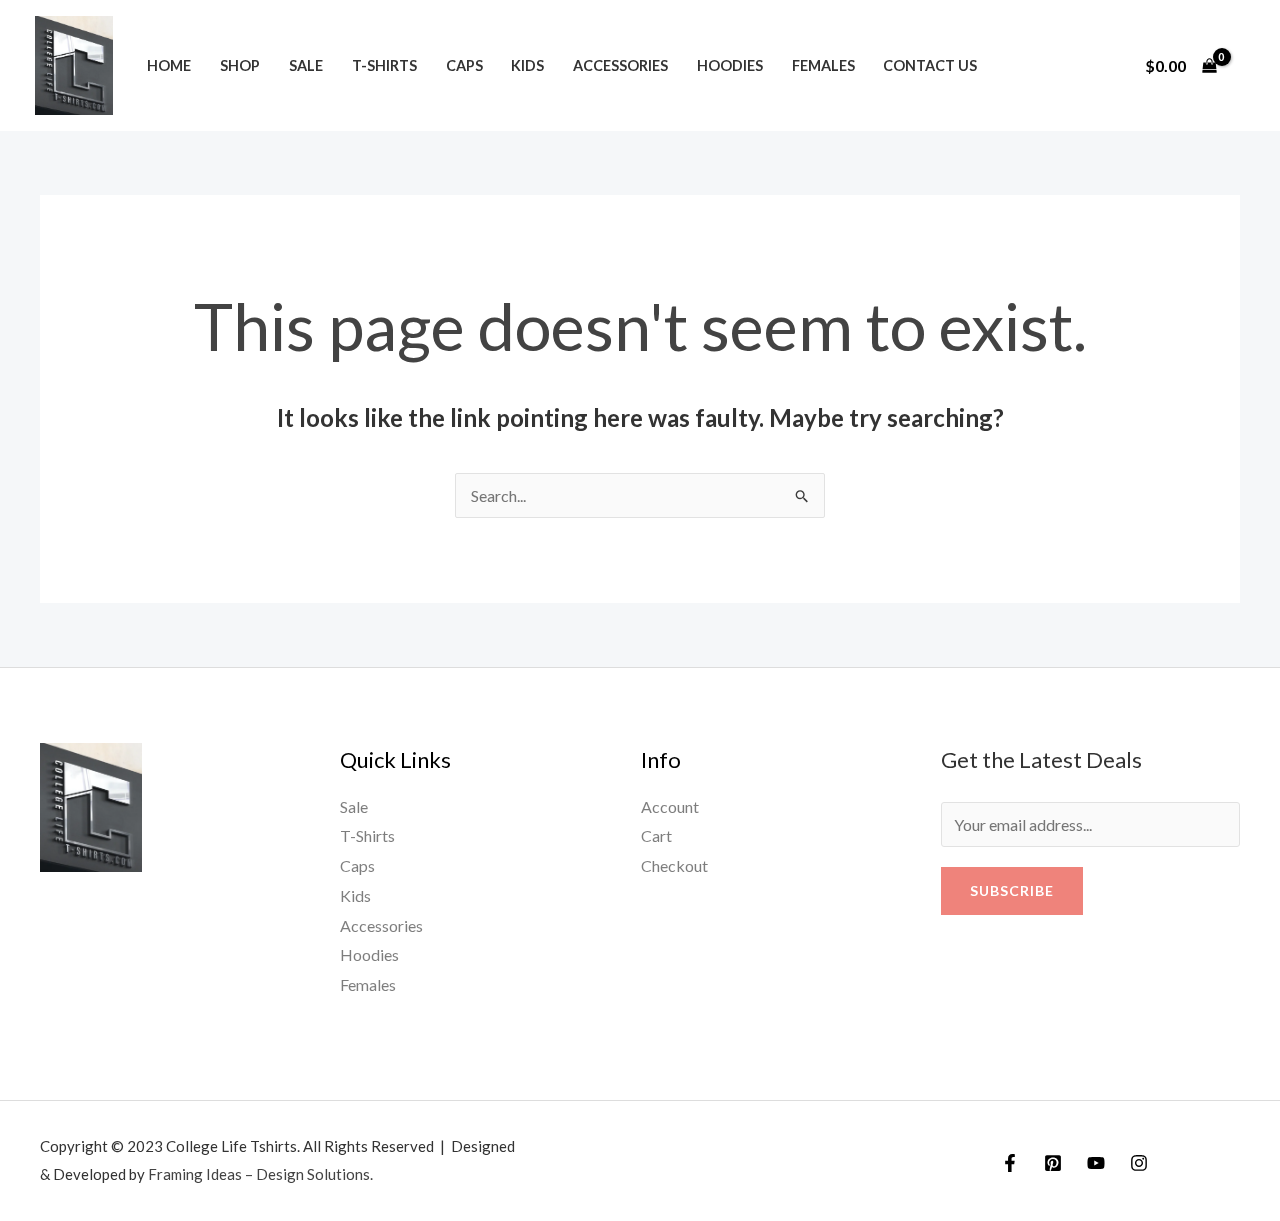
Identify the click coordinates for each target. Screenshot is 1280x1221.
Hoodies (730, 65)
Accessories (620, 65)
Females (823, 65)
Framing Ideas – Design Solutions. (260, 1174)
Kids (527, 65)
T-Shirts (384, 65)
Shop (240, 65)
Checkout (674, 865)
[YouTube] (1096, 1163)
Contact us (930, 65)
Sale (306, 65)
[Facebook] (1010, 1163)
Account (670, 806)
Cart (656, 835)
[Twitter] (1053, 1163)
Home (169, 65)
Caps (464, 65)
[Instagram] (1139, 1163)
